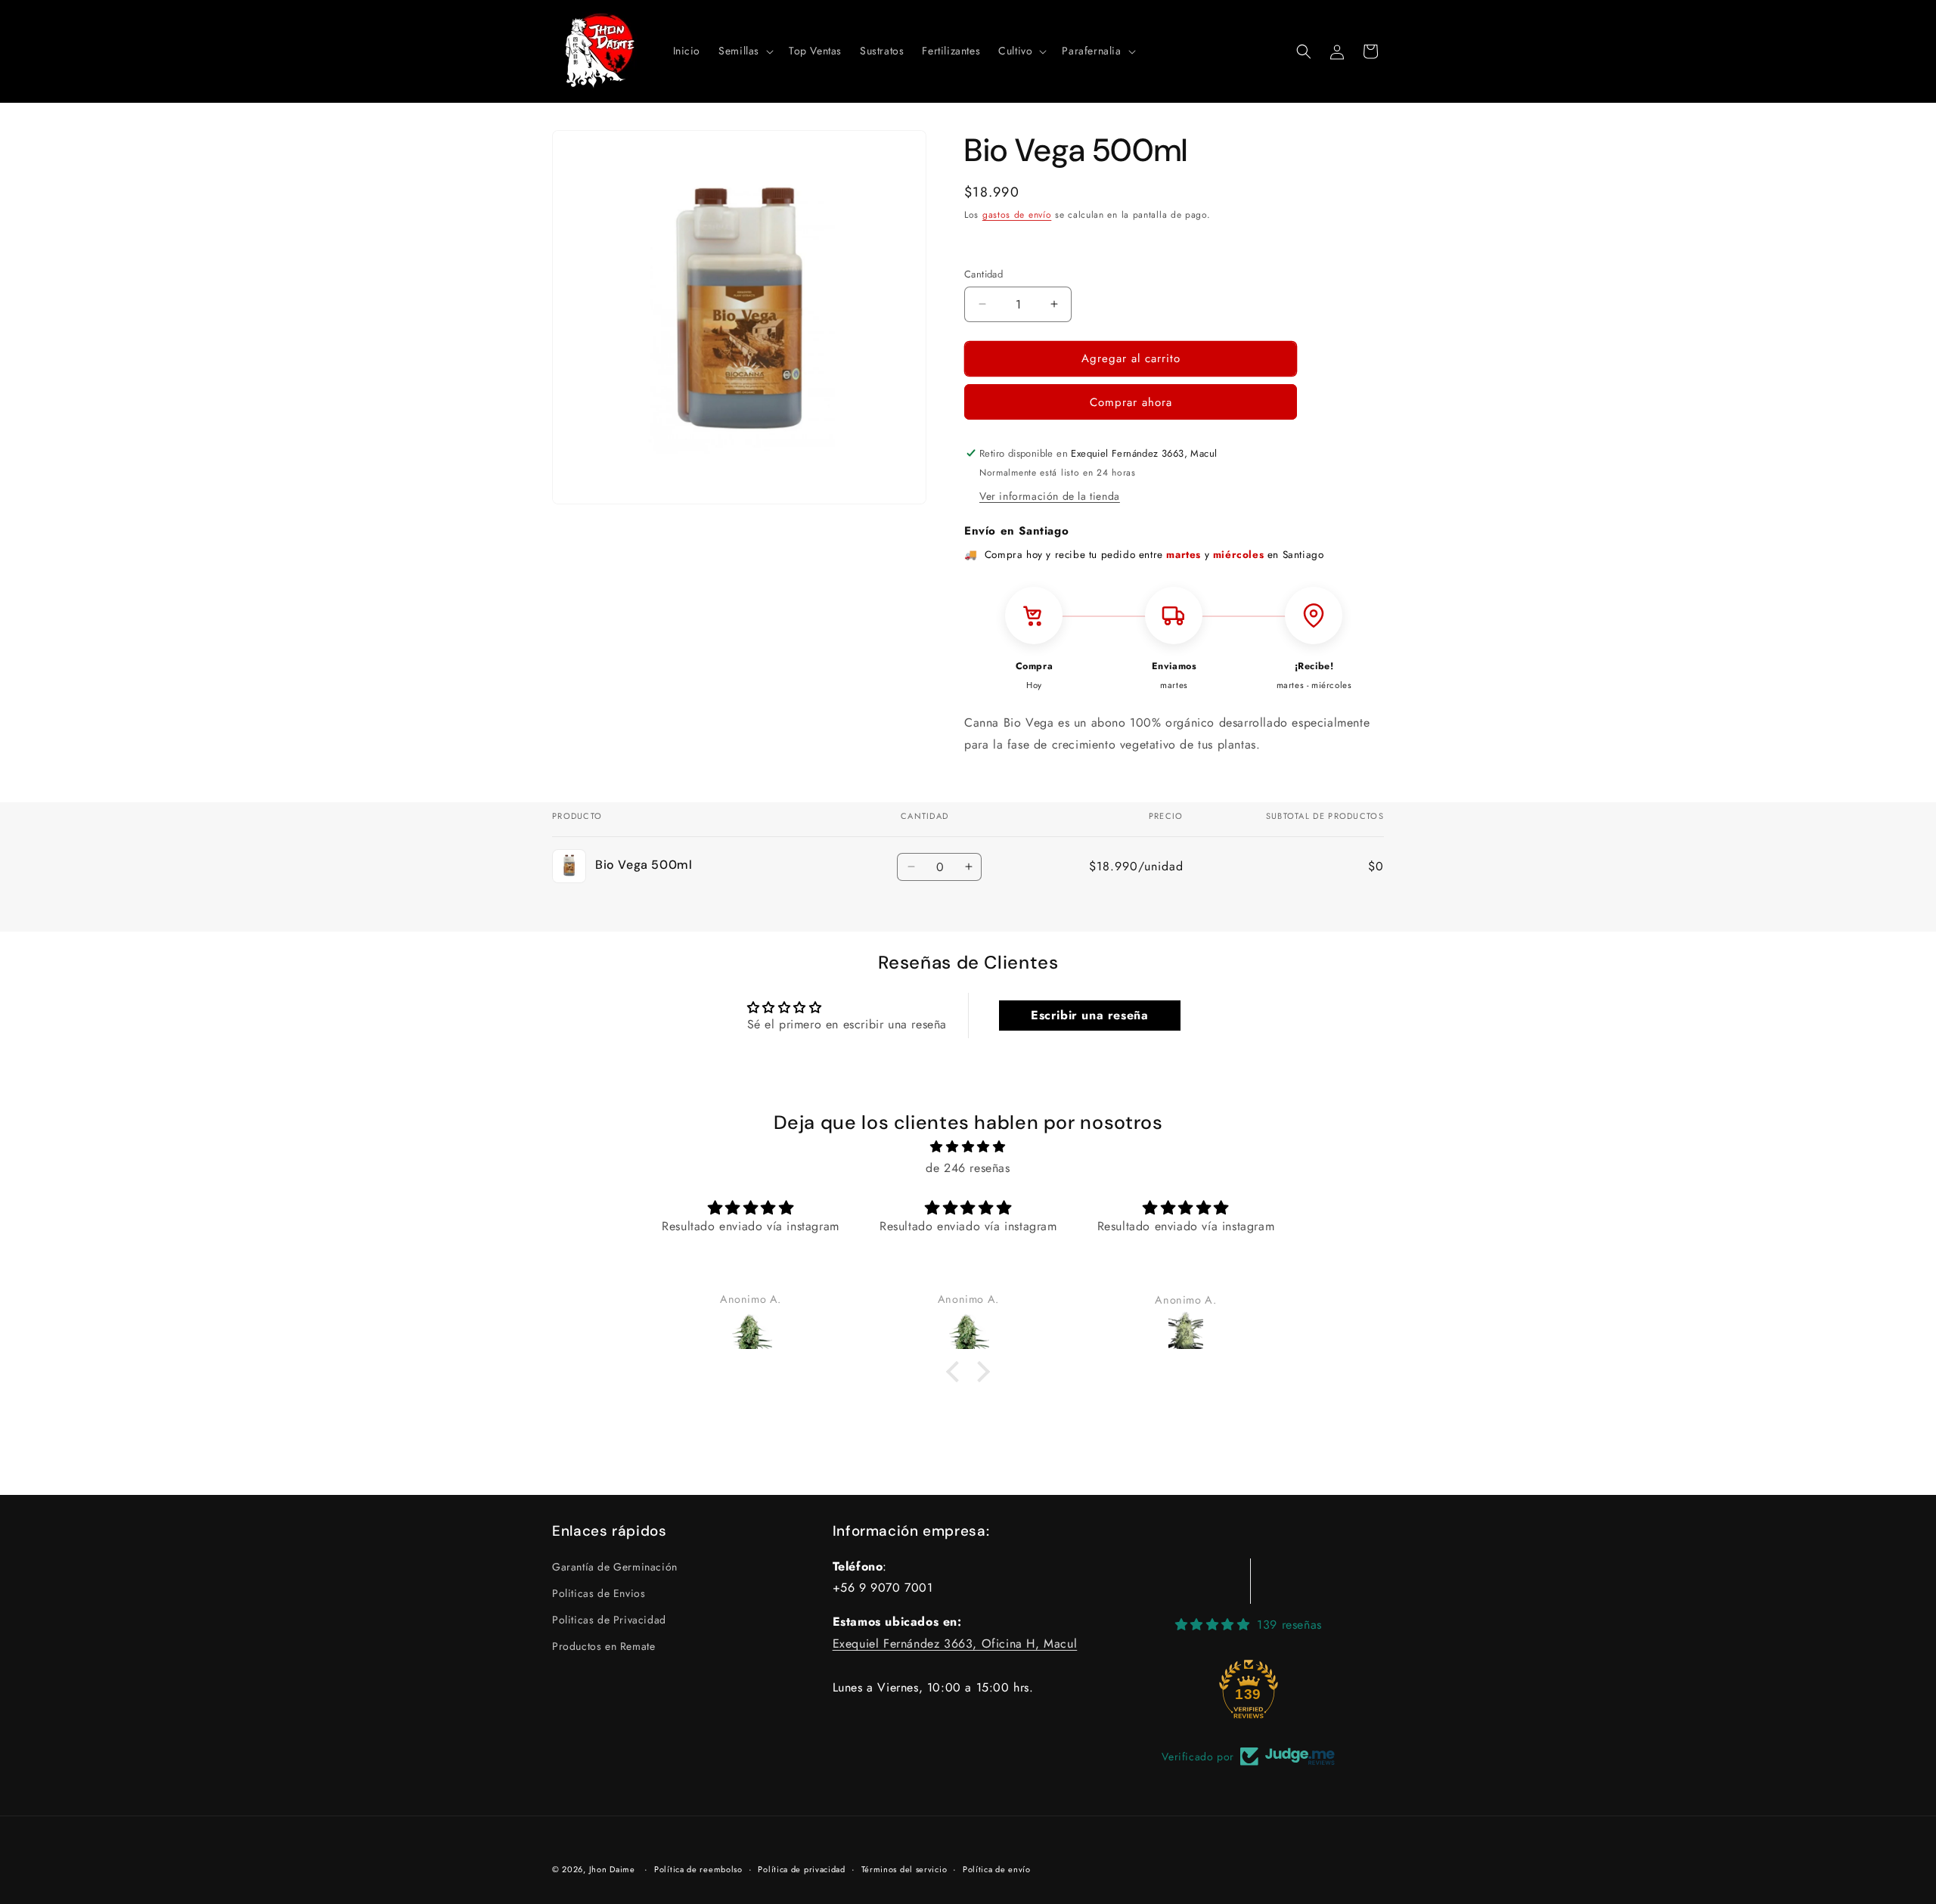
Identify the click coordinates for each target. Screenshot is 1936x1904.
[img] (968, 1147)
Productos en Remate (603, 1646)
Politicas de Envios (599, 1592)
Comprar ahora (1131, 402)
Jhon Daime (612, 1869)
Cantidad (984, 274)
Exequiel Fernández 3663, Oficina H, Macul (955, 1644)
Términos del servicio (904, 1868)
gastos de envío (1017, 215)
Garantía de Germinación (615, 1566)
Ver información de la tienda (1050, 496)
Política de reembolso (698, 1868)
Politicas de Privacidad (609, 1620)
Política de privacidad (801, 1868)
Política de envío (997, 1868)
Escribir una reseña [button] (1089, 1015)
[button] (745, 51)
